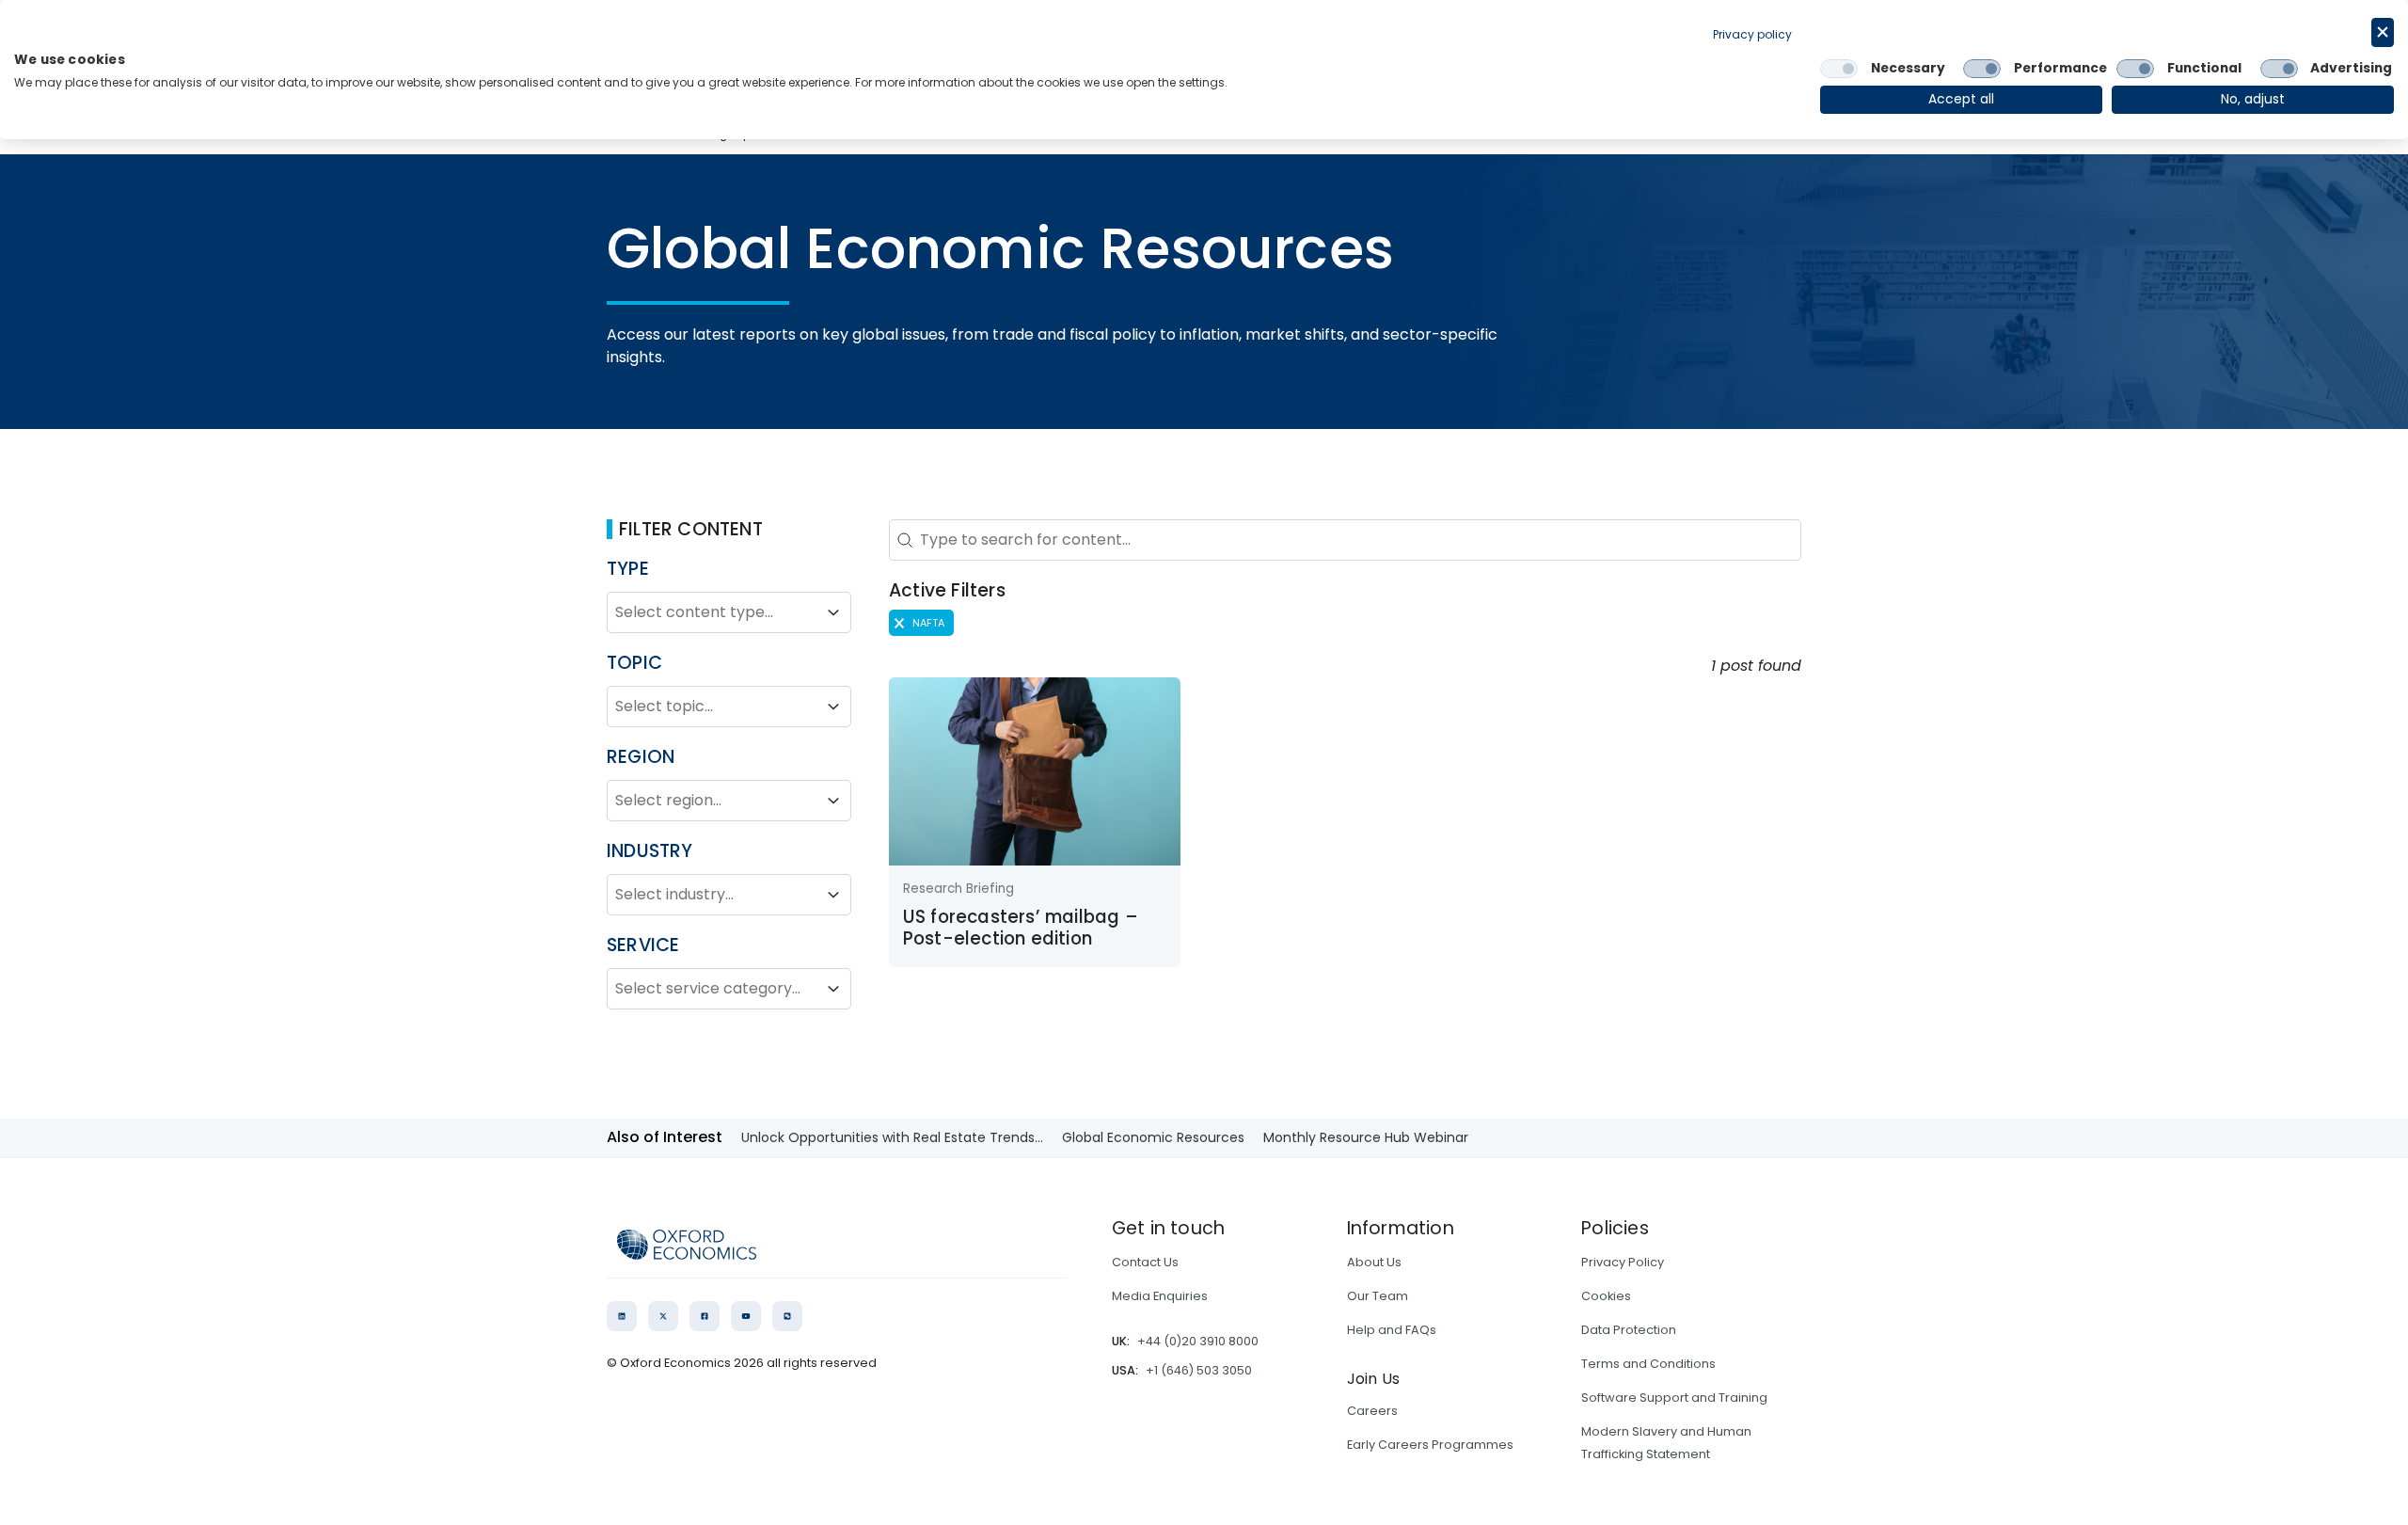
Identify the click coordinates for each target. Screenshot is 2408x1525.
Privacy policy (1752, 34)
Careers (1372, 1411)
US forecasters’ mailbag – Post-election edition (1021, 927)
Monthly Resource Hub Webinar (1366, 1137)
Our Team (1378, 1296)
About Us (1374, 1262)
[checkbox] (1839, 69)
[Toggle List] (833, 612)
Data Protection (1629, 1330)
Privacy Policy (1623, 1262)
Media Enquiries (1160, 1296)
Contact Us (1145, 1262)
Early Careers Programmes (1430, 1445)
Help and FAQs (1392, 1330)
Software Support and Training (1674, 1398)
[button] (921, 623)
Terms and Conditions (1648, 1364)
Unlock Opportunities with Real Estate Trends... (892, 1137)
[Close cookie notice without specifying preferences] (2383, 32)
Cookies (1606, 1296)
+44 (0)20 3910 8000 (1198, 1341)
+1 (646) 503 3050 (1199, 1370)
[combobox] (712, 612)
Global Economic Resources (1153, 1137)
